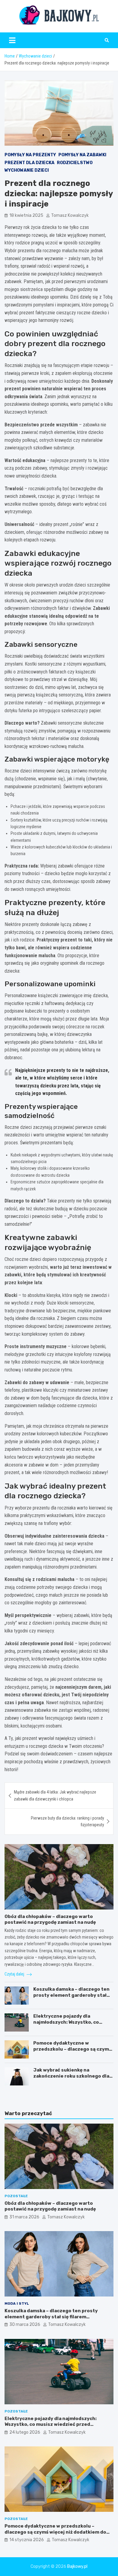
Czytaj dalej (15, 1974)
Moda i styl (17, 2303)
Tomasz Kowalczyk (70, 215)
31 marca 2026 (24, 2217)
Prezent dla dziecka (29, 163)
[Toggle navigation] (12, 40)
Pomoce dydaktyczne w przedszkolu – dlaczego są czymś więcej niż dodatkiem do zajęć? (72, 2049)
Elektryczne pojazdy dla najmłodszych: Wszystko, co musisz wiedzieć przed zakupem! (72, 2022)
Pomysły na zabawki (82, 155)
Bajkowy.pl (77, 2566)
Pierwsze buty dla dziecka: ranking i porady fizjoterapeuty (67, 1821)
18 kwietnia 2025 (26, 215)
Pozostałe (16, 2196)
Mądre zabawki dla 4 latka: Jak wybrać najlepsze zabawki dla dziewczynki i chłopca (55, 1795)
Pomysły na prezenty (30, 155)
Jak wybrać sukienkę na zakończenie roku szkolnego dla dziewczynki (71, 2076)
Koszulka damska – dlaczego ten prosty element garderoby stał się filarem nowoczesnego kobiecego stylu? (71, 1998)
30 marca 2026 (25, 2325)
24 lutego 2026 (25, 2432)
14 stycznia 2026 (27, 2540)
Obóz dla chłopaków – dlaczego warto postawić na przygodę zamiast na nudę (50, 1920)
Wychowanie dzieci (27, 170)
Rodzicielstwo (75, 163)
